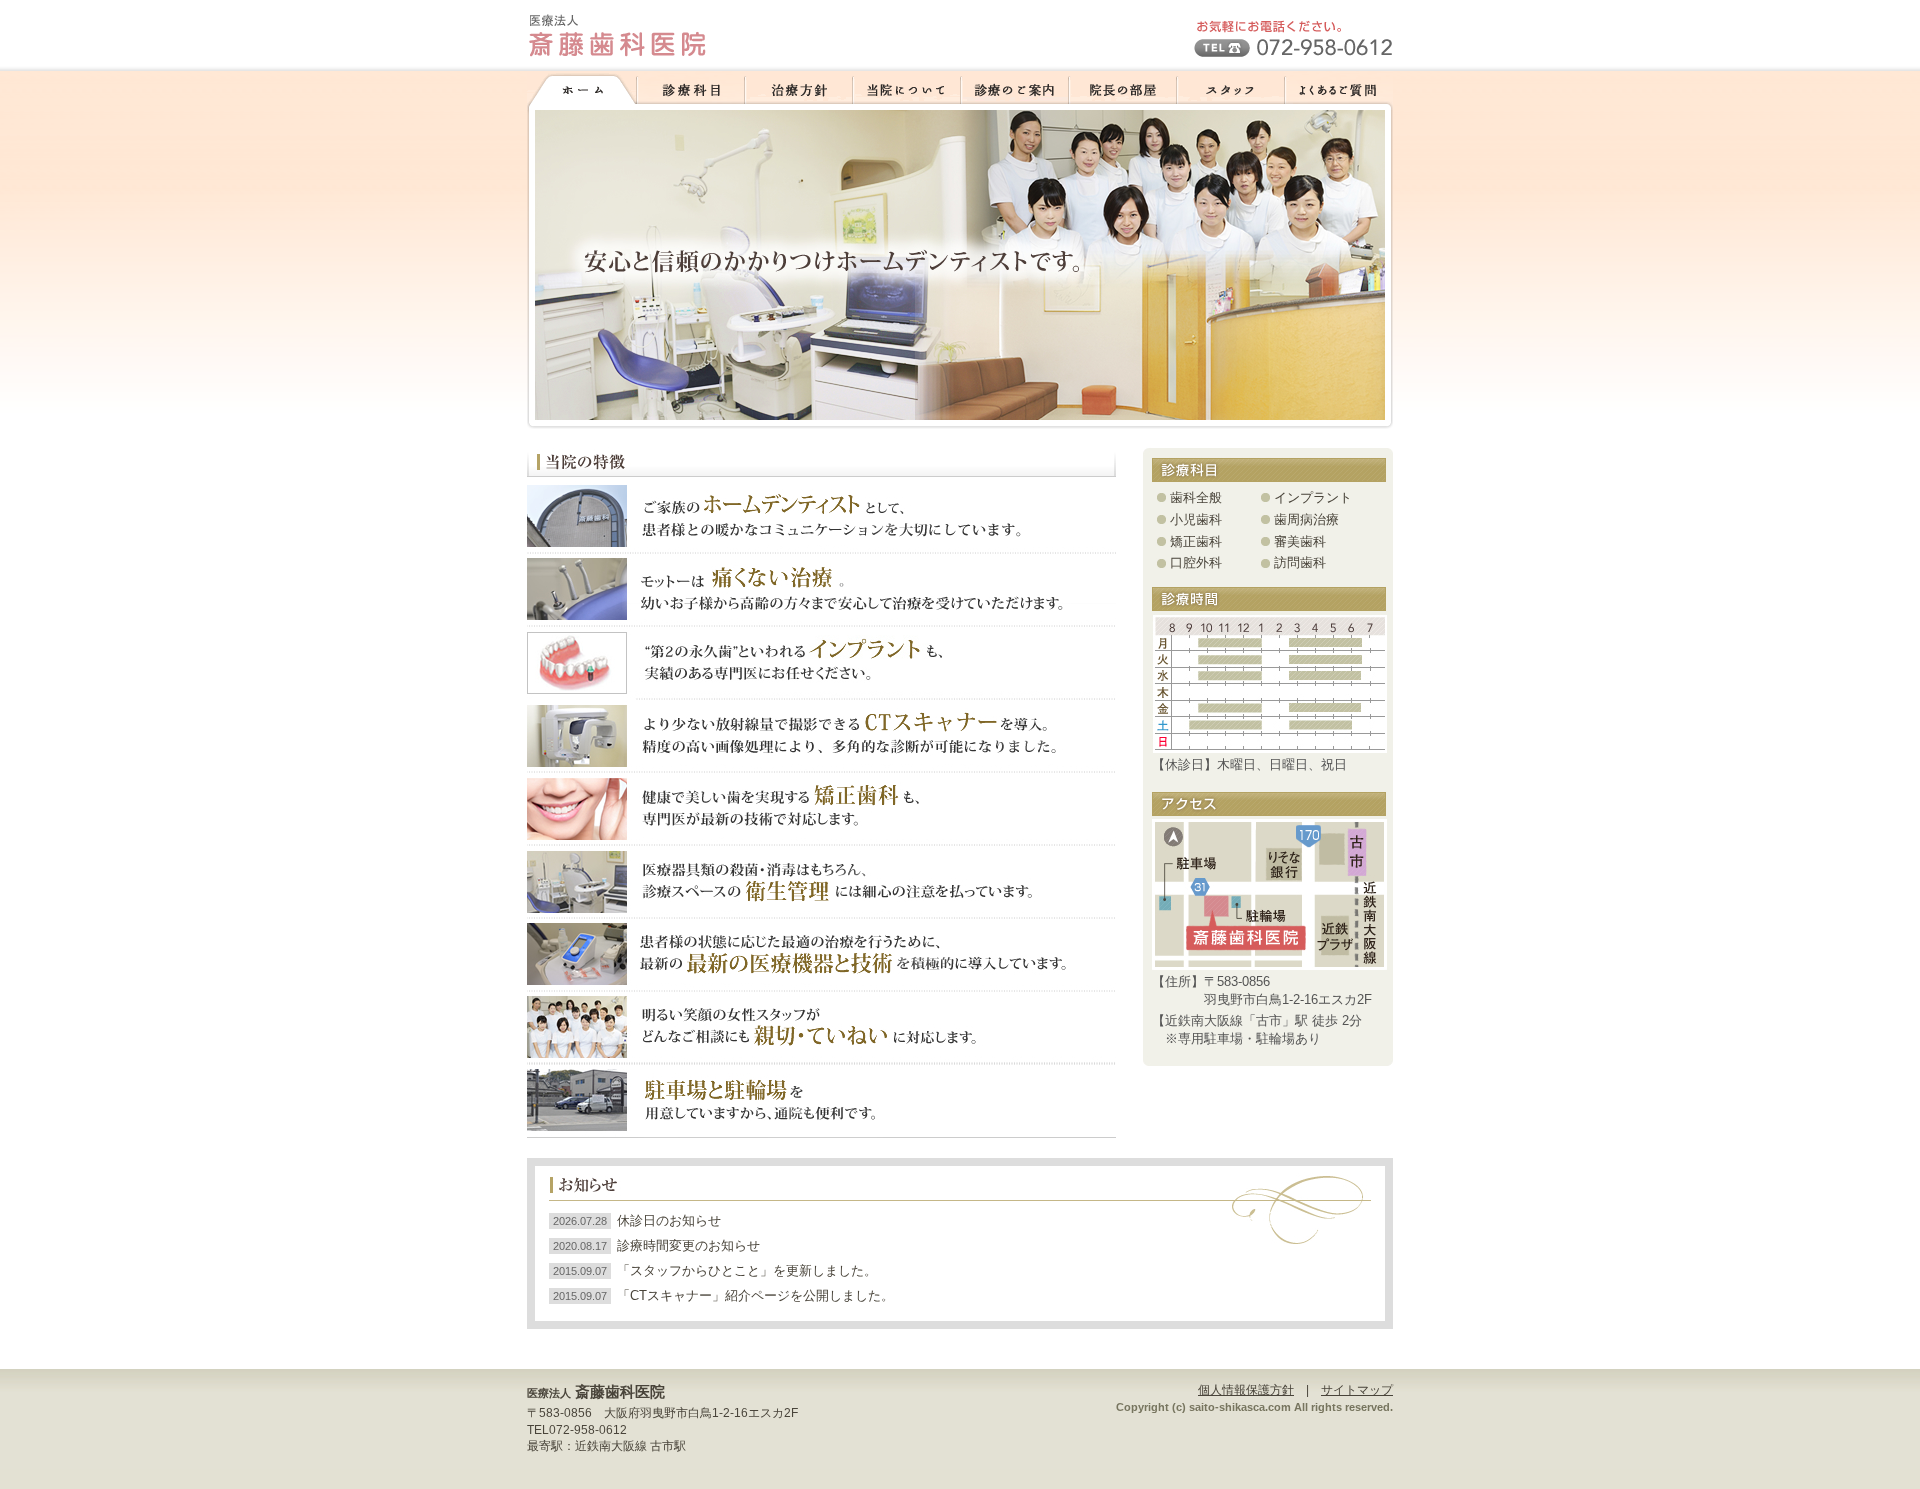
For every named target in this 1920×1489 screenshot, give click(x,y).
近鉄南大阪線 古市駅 (630, 1446)
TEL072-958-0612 (577, 1430)
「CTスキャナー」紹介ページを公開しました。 (755, 1295)
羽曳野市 (664, 1413)
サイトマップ (1357, 1390)
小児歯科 (1196, 519)
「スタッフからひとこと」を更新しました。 (747, 1270)
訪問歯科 (1300, 562)
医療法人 (549, 1393)
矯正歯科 (1196, 541)
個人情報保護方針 (1246, 1390)
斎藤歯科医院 (620, 1391)
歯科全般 (1196, 497)
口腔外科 (1196, 562)
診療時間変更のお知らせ (688, 1245)
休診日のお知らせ (669, 1220)
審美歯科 (1300, 541)
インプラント (1313, 497)
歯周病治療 (1306, 519)
